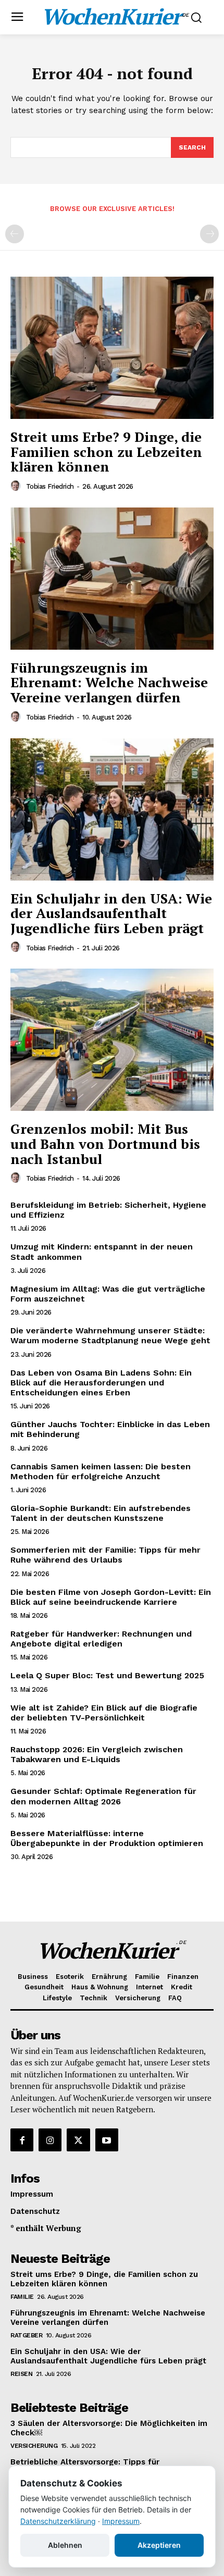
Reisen (21, 2374)
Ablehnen (65, 2545)
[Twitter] (78, 2140)
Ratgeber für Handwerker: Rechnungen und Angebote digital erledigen (101, 1639)
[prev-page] (15, 234)
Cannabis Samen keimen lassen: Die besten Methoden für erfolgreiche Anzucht (101, 1471)
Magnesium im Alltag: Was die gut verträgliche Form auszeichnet (108, 1294)
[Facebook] (22, 2140)
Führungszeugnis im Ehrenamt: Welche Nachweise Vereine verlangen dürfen (109, 682)
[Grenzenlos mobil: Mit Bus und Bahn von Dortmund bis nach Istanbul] (112, 1040)
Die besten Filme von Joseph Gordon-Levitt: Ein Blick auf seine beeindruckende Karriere (111, 1597)
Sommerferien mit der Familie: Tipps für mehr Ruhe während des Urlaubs (105, 1555)
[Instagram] (50, 2140)
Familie (22, 2297)
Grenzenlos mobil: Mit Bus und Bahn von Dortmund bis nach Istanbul (105, 1143)
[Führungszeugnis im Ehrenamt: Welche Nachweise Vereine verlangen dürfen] (112, 579)
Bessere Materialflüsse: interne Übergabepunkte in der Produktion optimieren (107, 1838)
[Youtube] (107, 2140)
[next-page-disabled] (209, 234)
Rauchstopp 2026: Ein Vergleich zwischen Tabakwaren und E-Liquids (97, 1754)
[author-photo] (17, 486)
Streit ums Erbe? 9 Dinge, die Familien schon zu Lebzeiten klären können (106, 451)
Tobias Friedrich (50, 486)
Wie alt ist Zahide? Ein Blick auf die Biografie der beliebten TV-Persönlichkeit (104, 1713)
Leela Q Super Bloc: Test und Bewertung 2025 (107, 1675)
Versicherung (34, 2446)
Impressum (121, 2521)
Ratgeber (26, 2335)
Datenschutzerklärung (58, 2521)
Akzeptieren (159, 2545)
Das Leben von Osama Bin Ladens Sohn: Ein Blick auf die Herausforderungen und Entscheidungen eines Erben (101, 1383)
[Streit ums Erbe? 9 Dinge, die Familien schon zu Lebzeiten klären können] (112, 348)
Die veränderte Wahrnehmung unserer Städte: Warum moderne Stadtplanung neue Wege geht (110, 1335)
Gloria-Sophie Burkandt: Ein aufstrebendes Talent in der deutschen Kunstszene (101, 1513)
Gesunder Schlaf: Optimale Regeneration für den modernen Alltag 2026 (103, 1796)
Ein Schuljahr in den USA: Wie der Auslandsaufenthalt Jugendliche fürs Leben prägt (111, 913)
